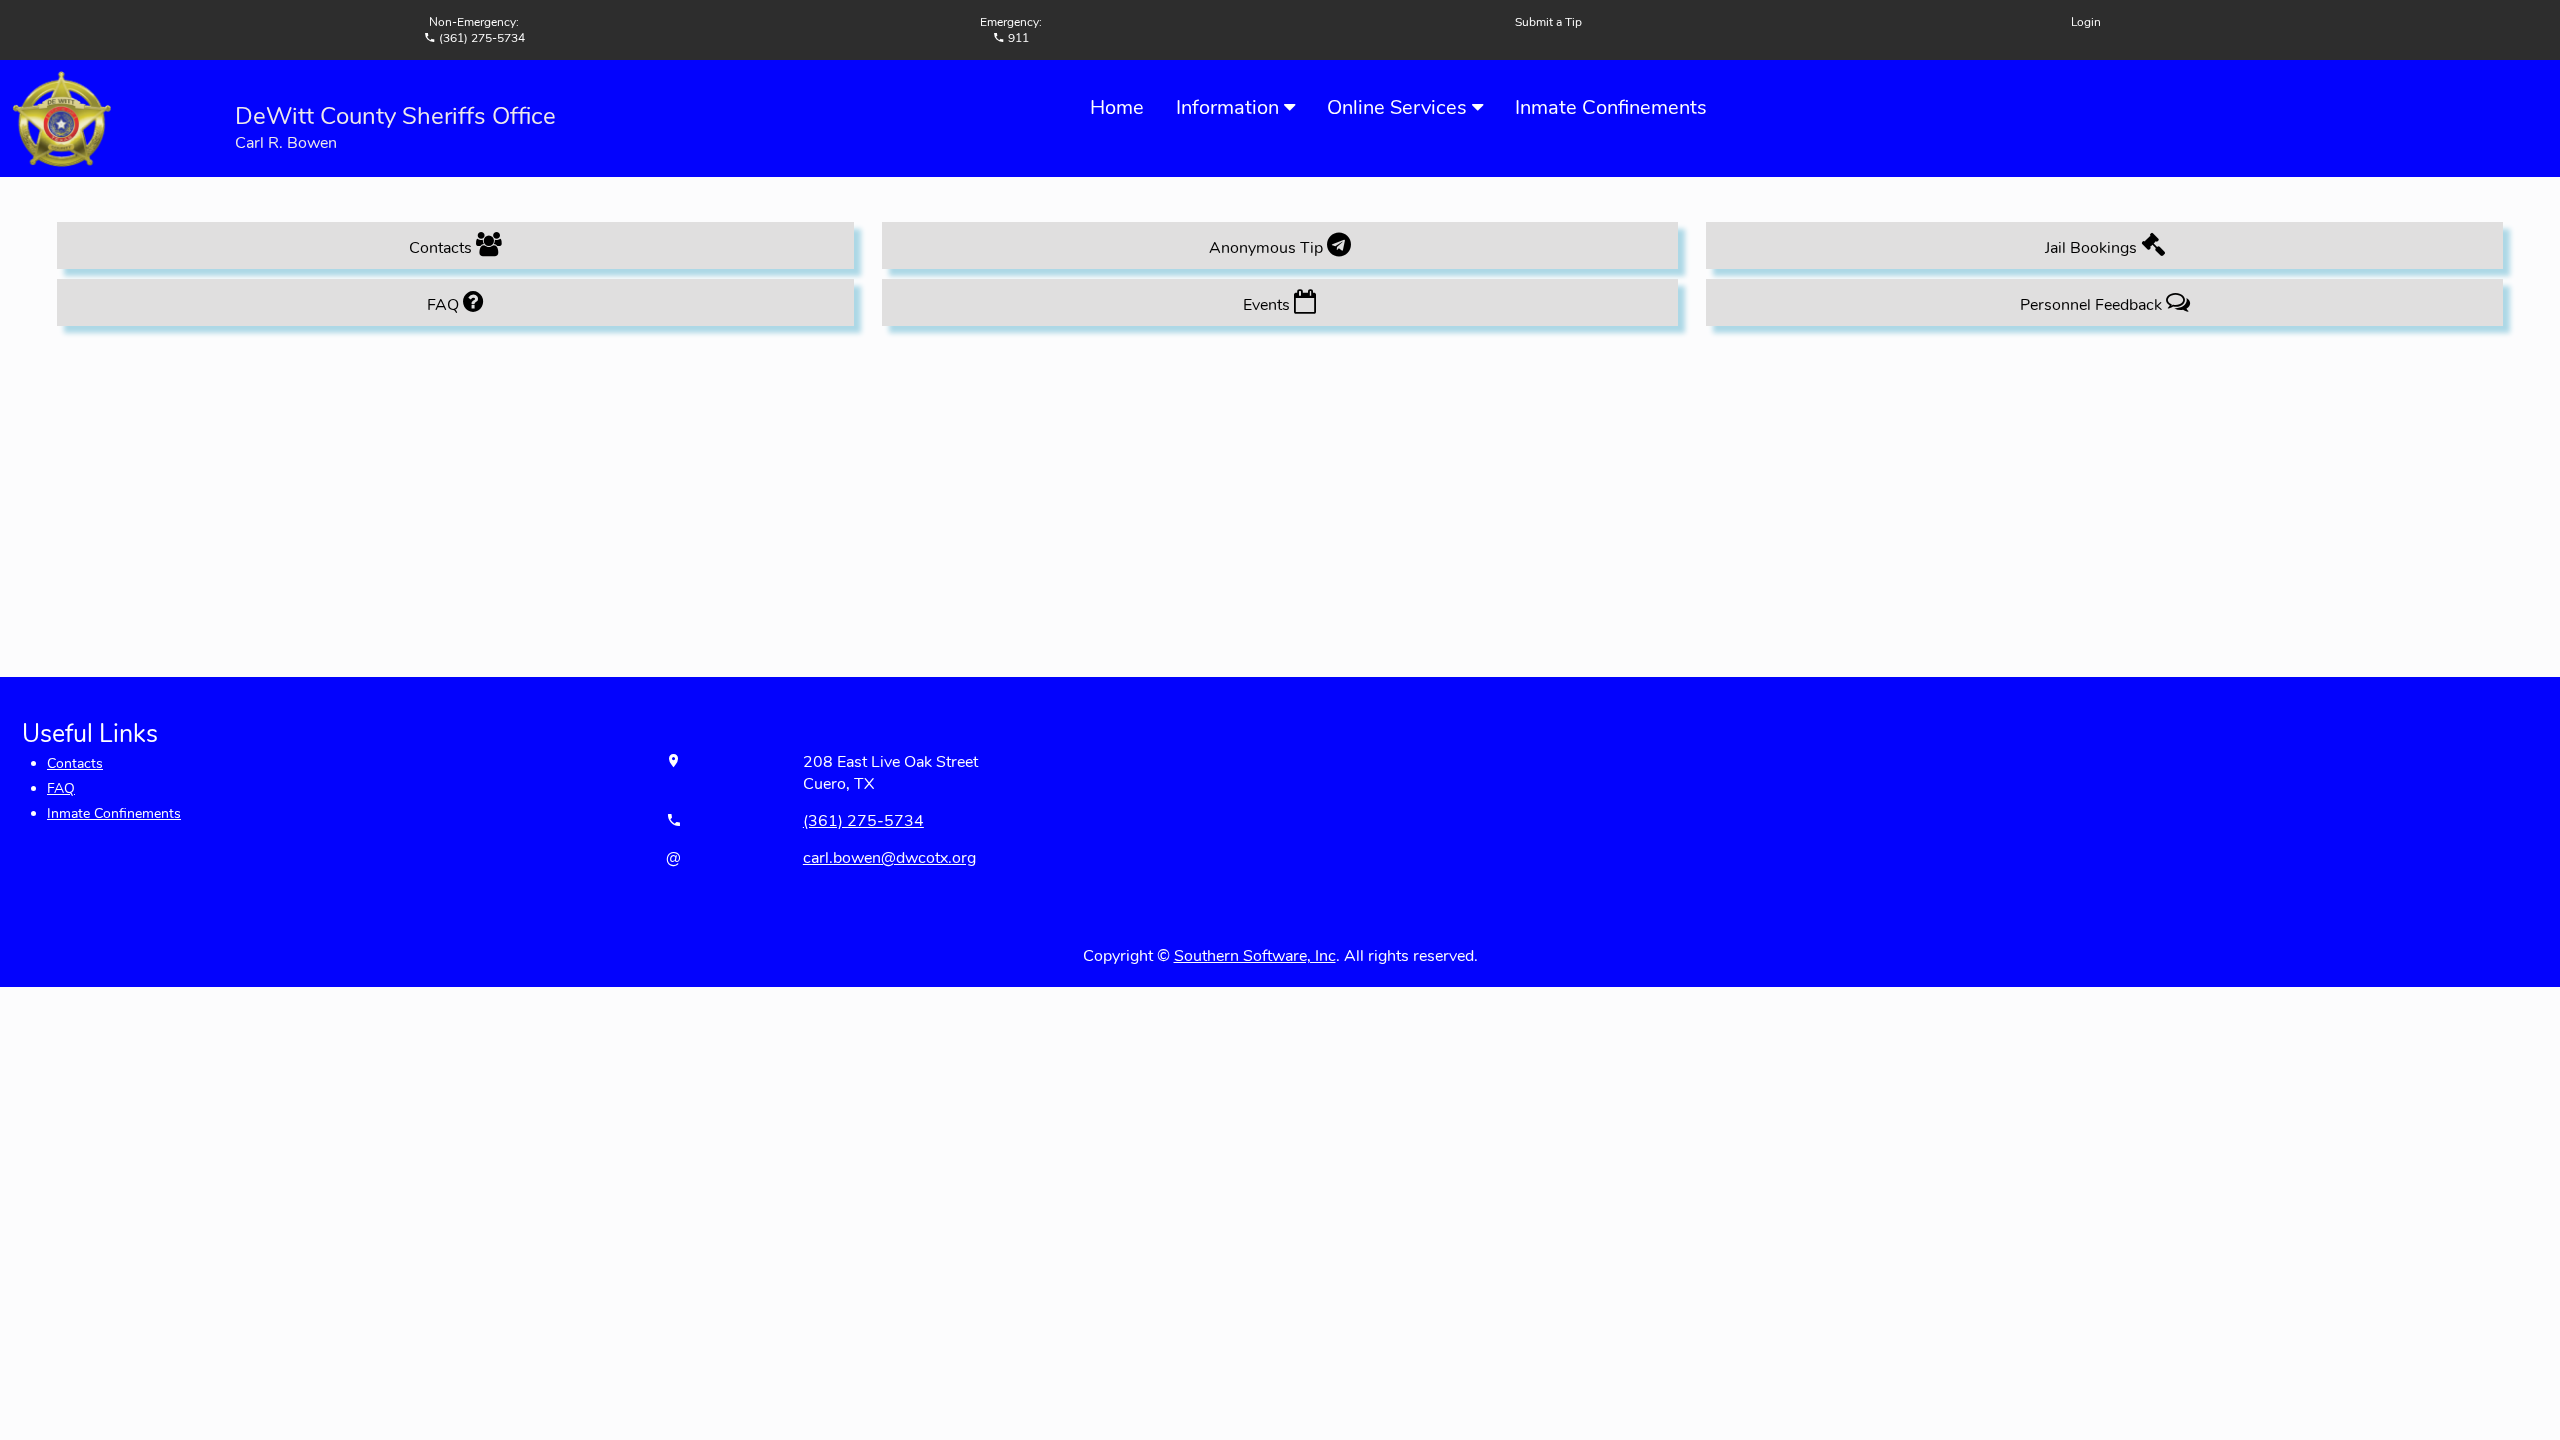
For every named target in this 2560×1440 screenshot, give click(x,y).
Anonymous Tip (1268, 248)
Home (1117, 107)
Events (1268, 305)
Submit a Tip (1548, 22)
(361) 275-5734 (863, 821)
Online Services (1399, 107)
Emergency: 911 (1011, 30)
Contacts (442, 248)
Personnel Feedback (2093, 305)
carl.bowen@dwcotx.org (889, 858)
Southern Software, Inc (1255, 956)
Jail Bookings (2093, 248)
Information (1230, 107)
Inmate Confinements (1611, 107)
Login (2086, 22)
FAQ (445, 305)
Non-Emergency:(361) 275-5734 (477, 30)
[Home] (61, 117)
